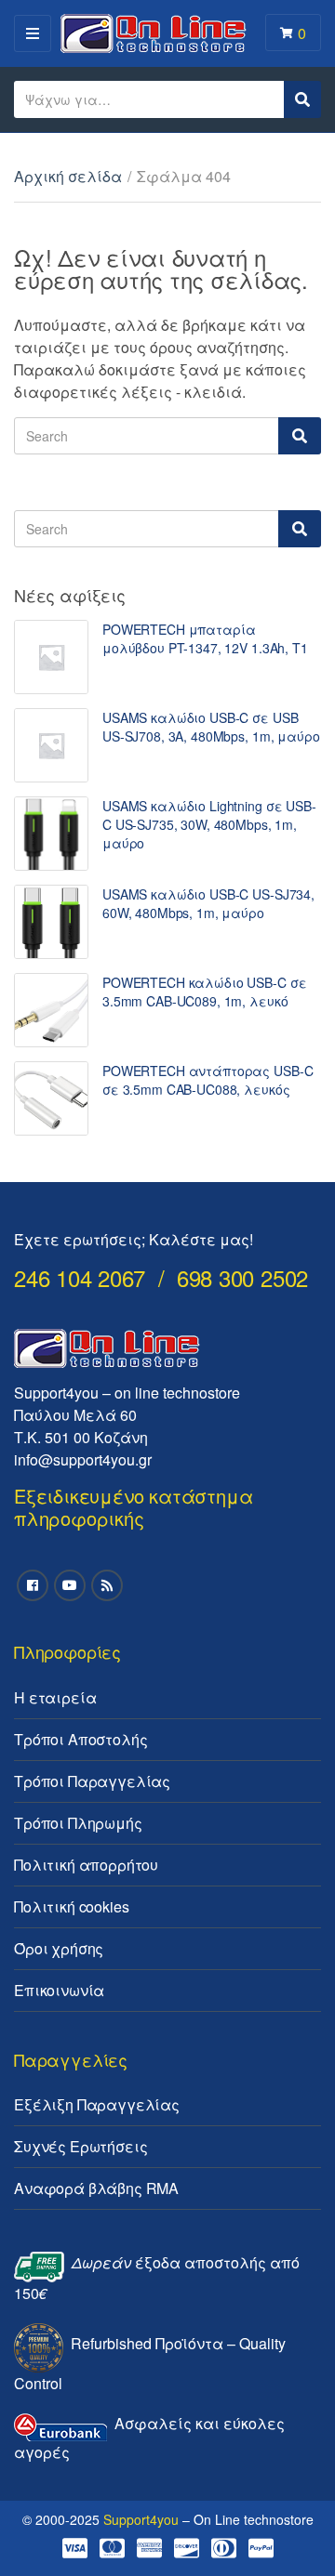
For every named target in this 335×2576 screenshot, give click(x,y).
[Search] (300, 436)
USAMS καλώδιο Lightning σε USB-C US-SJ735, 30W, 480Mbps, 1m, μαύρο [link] (209, 824)
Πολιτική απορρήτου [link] (86, 1865)
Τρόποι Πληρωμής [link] (78, 1823)
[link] (51, 657)
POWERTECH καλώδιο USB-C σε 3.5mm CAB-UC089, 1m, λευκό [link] (204, 992)
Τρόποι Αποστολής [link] (80, 1739)
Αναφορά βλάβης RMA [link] (96, 2188)
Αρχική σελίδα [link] (68, 176)
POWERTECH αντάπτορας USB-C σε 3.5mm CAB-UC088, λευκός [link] (208, 1080)
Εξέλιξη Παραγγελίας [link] (97, 2104)
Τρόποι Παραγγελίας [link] (92, 1781)
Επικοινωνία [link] (59, 1990)
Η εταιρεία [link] (55, 1697)
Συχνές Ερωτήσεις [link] (80, 2146)
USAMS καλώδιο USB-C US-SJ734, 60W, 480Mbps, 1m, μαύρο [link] (208, 903)
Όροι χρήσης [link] (59, 1948)
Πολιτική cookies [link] (71, 1906)
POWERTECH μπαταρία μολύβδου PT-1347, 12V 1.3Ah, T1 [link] (205, 638)
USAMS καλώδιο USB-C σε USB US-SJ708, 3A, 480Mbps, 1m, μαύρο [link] (211, 727)
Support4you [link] (141, 2519)
